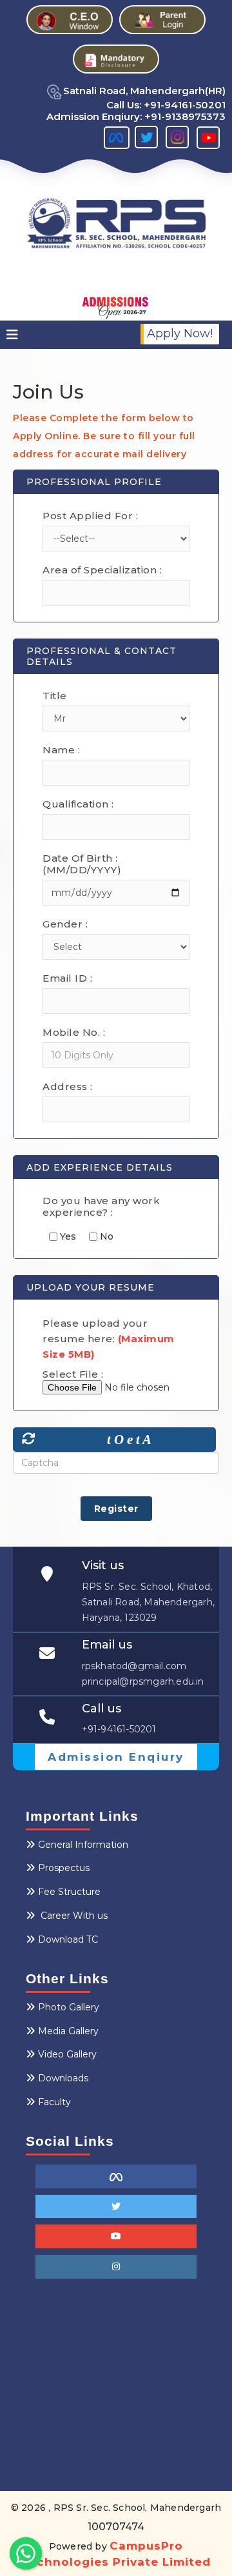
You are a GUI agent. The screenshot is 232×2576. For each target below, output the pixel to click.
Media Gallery (68, 2031)
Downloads (63, 2078)
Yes (67, 1237)
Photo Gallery (69, 2007)
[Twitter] (116, 2207)
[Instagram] (116, 2267)
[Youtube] (116, 2236)
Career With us (73, 1916)
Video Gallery (67, 2054)
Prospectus (64, 1868)
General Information (83, 1845)
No (105, 1237)
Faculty (54, 2102)
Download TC (68, 1939)
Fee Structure (69, 1892)
